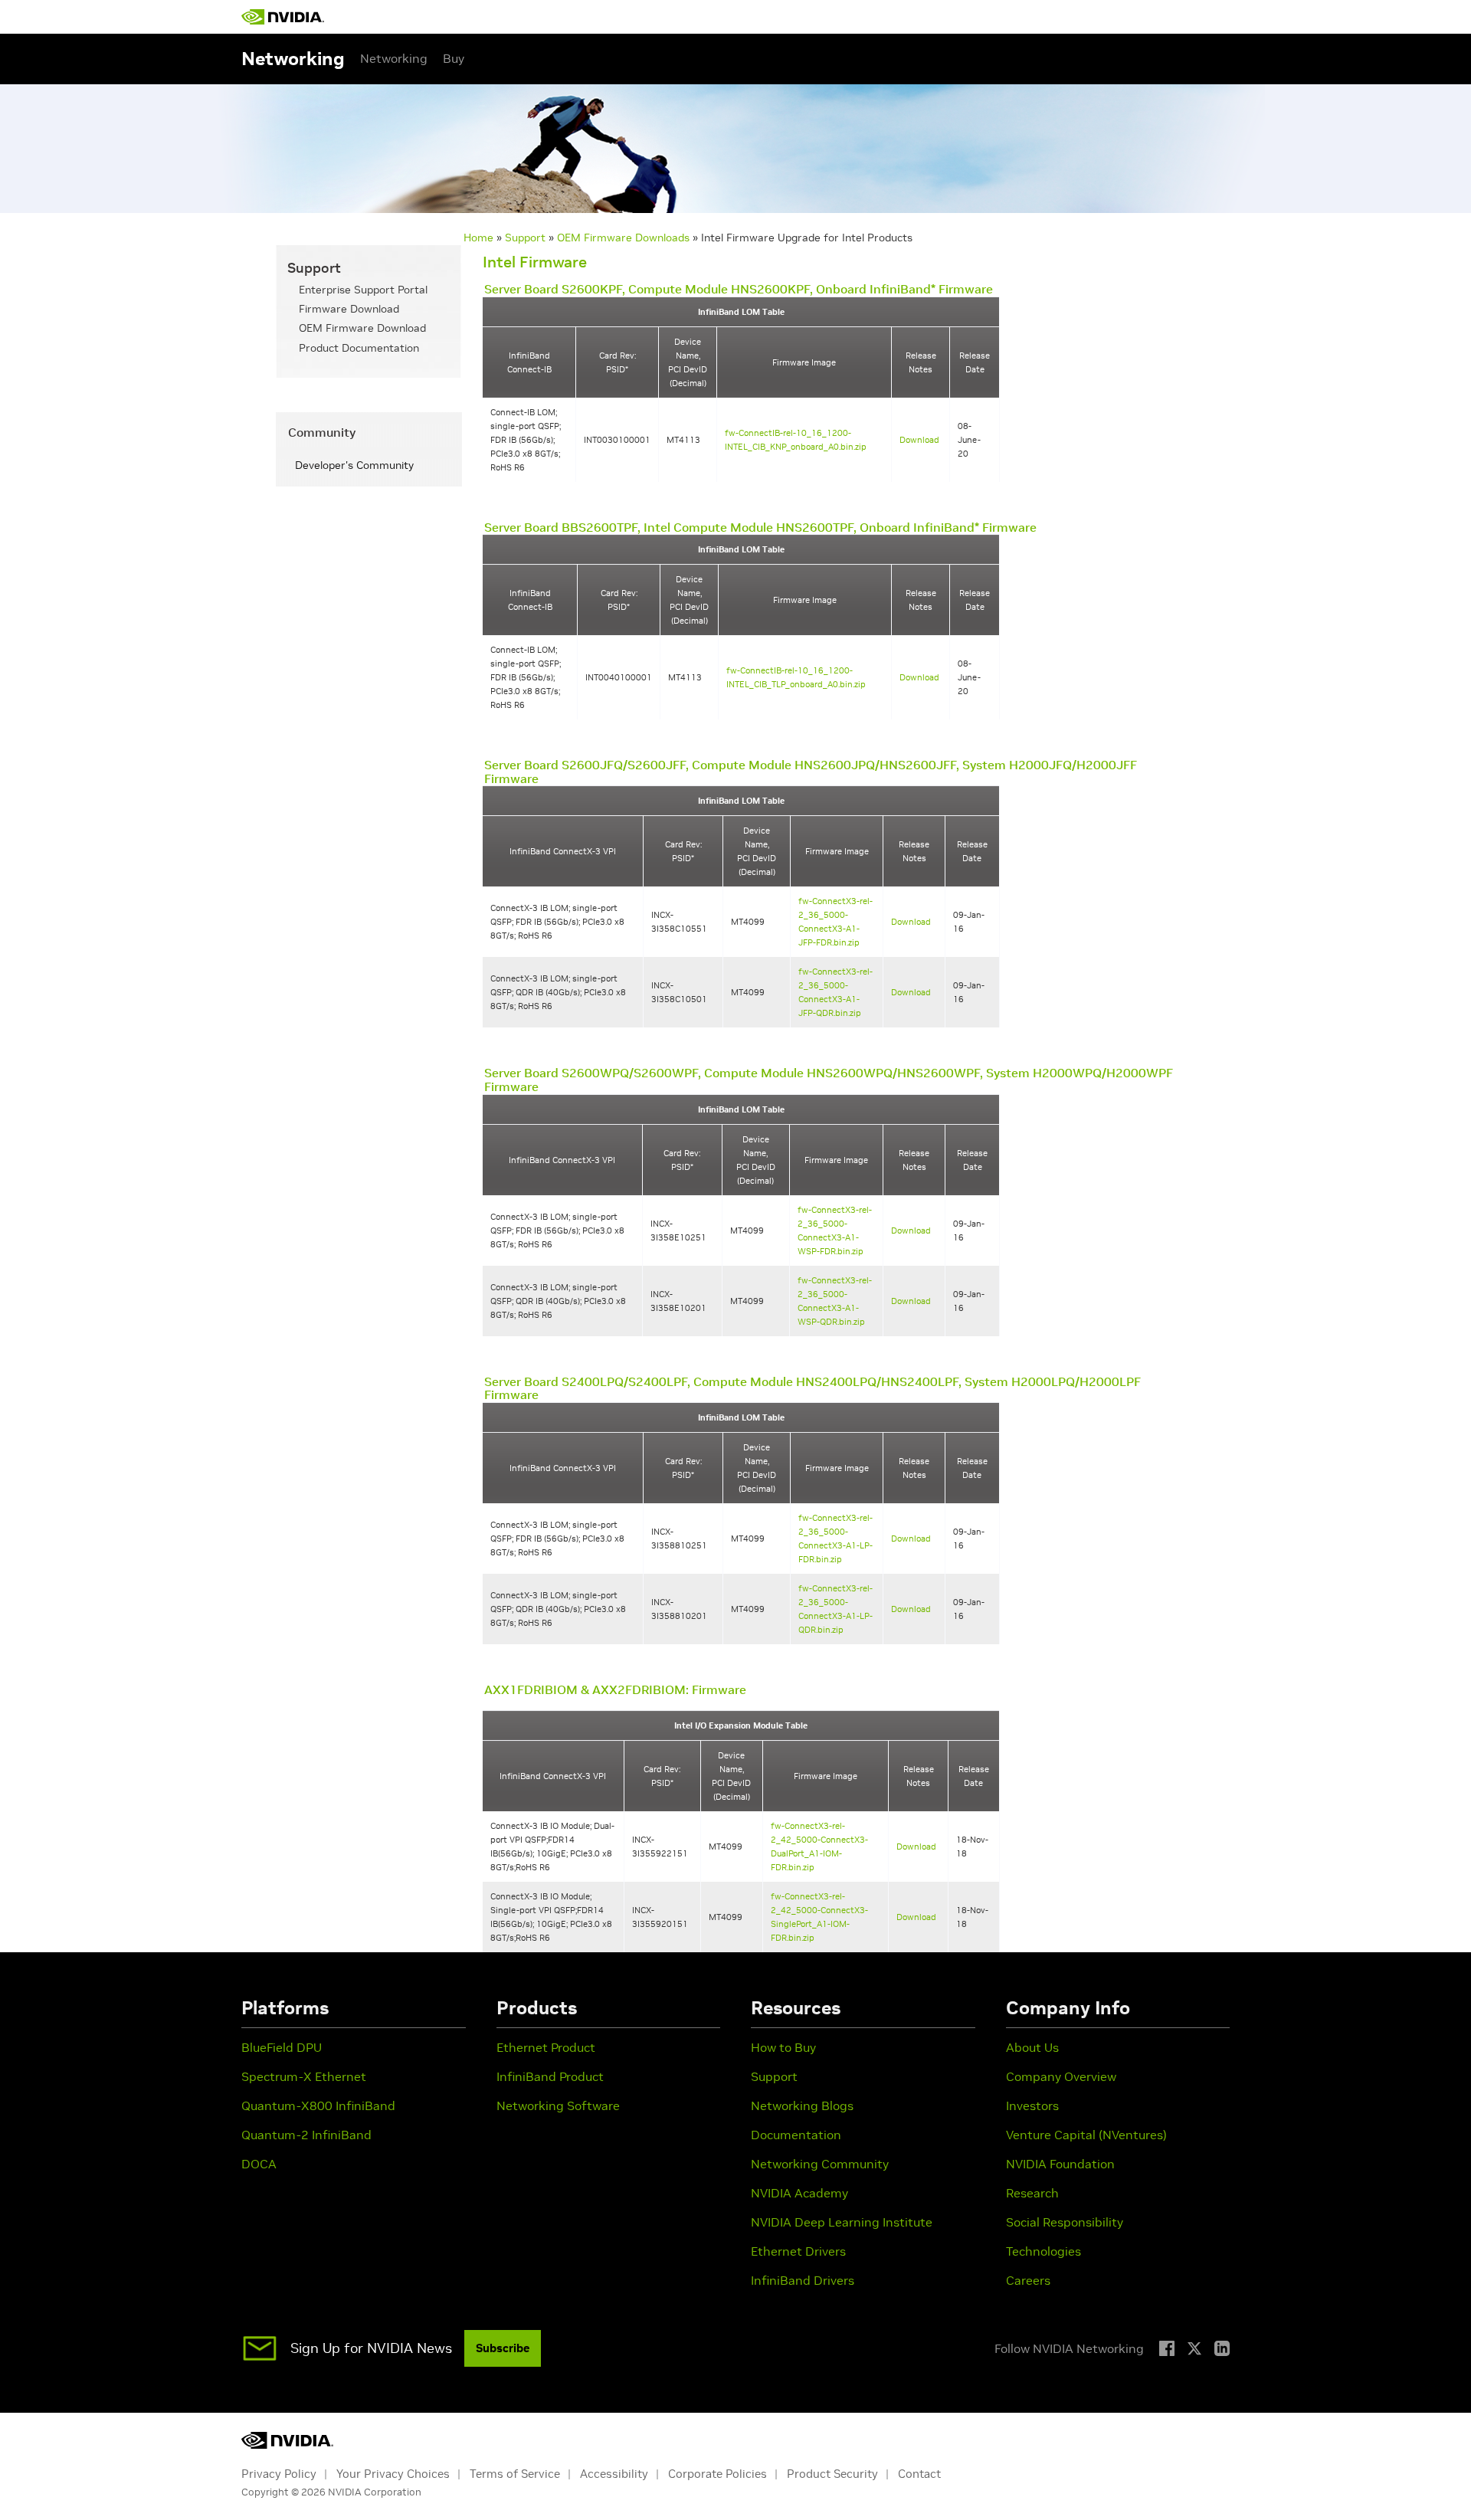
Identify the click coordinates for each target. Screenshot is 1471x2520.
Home (478, 238)
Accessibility (614, 2474)
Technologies (1043, 2251)
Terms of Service (515, 2474)
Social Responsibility (1065, 2222)
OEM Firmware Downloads (623, 238)
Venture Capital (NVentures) (1086, 2135)
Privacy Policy (279, 2474)
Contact (919, 2474)
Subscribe (503, 2348)
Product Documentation (359, 348)
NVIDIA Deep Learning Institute (842, 2222)
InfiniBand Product (550, 2076)
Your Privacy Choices (393, 2474)
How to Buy (783, 2047)
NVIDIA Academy (799, 2193)
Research (1032, 2193)
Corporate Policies (717, 2474)
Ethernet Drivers (798, 2251)
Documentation (796, 2135)
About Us (1032, 2047)
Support (525, 238)
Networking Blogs (802, 2105)
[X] (1194, 2348)
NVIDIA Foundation (1060, 2164)
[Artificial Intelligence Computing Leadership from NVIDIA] (283, 17)
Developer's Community (354, 465)
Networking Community (820, 2164)
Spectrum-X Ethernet (304, 2076)
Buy (454, 58)
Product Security (832, 2474)
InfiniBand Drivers (803, 2280)
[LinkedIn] (1222, 2348)
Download (919, 440)
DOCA (259, 2164)
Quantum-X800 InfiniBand (318, 2105)
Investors (1032, 2105)
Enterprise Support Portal (363, 290)
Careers (1028, 2280)
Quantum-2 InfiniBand (306, 2135)
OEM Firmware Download (362, 328)
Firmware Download (349, 309)
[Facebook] (1167, 2348)
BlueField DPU (282, 2047)
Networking (394, 58)
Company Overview (1061, 2076)
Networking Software (558, 2105)
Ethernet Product (546, 2047)
